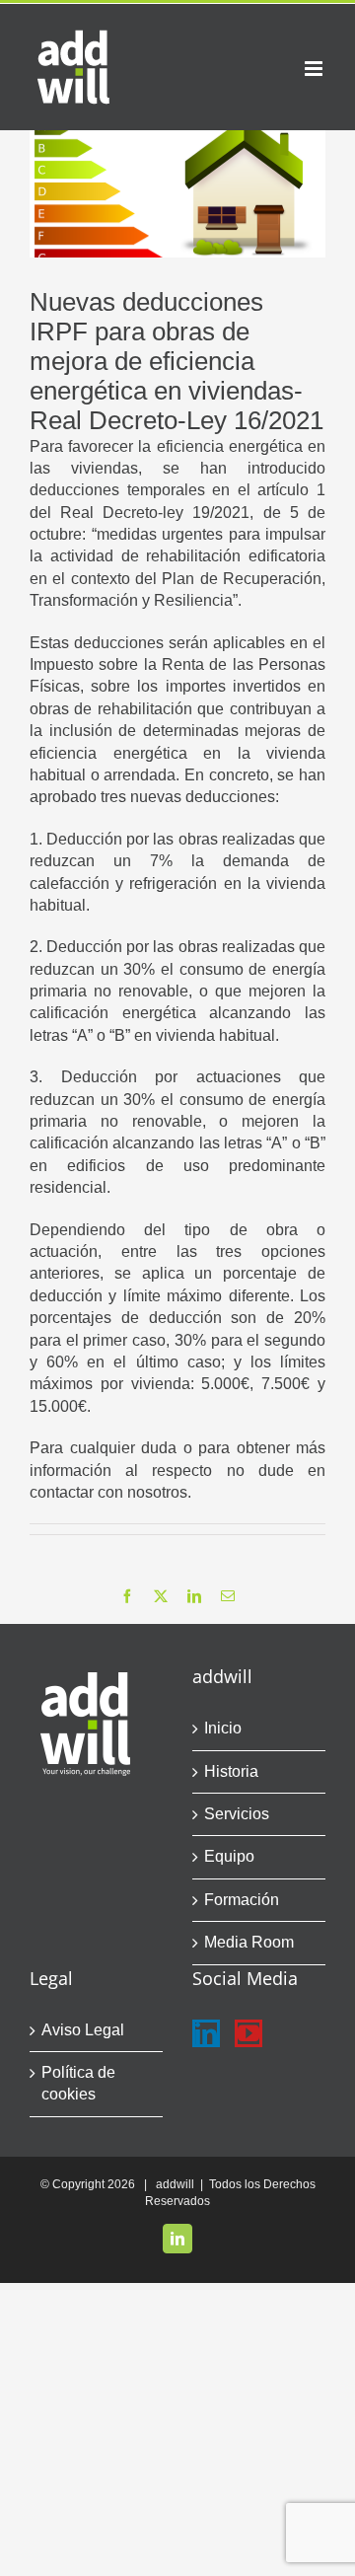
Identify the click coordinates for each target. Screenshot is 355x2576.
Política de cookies (78, 2083)
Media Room (249, 1942)
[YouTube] (248, 2033)
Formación (242, 1900)
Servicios (237, 1814)
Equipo (229, 1856)
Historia (231, 1771)
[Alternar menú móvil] (315, 69)
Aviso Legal (83, 2030)
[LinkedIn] (206, 2033)
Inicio (223, 1728)
